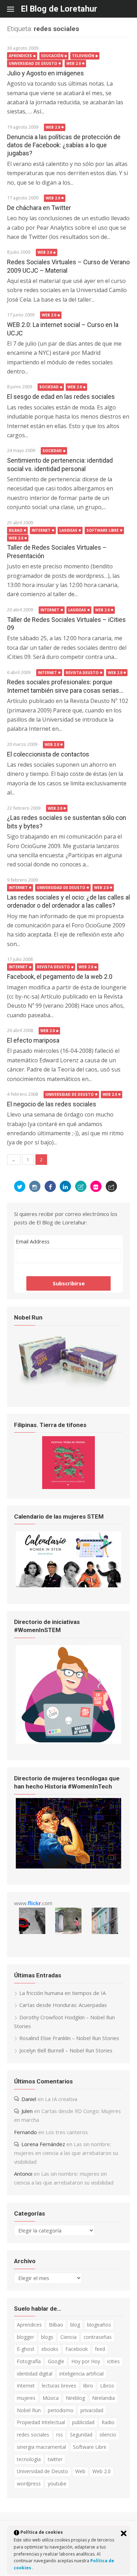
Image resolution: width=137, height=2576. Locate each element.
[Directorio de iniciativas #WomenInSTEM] (68, 1742)
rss (60, 2435)
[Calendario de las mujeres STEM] (68, 1585)
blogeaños (99, 2325)
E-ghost (26, 2349)
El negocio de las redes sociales (52, 1104)
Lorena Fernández (43, 2144)
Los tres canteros (67, 2132)
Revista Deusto (82, 673)
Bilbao (16, 530)
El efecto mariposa (33, 1040)
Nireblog (75, 2398)
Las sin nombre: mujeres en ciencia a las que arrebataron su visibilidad (66, 2153)
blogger (25, 2337)
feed (100, 2349)
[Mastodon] (111, 1186)
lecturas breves (59, 2386)
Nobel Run (29, 2410)
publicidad (83, 2422)
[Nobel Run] (68, 1388)
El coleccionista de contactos (48, 754)
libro (88, 2386)
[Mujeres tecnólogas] (68, 1866)
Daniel (29, 2099)
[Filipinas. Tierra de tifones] (68, 1487)
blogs (47, 2337)
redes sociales (33, 2435)
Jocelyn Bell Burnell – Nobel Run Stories (66, 2050)
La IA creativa (61, 2099)
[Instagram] (35, 1186)
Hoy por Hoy (86, 2361)
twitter (55, 2459)
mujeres (26, 2398)
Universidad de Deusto (33, 63)
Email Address (33, 1241)
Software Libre (103, 530)
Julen (27, 2111)
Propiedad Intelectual (41, 2422)
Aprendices (20, 56)
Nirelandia (103, 2398)
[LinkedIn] (65, 1186)
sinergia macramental (41, 2447)
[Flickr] (96, 1186)
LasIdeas (68, 530)
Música (51, 2398)
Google (56, 2361)
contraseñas (98, 2337)
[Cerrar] (124, 2533)
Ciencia (68, 2337)
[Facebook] (50, 1186)
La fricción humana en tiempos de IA (63, 1993)
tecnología (29, 2459)
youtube (57, 2484)
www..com (33, 1903)
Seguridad (81, 2435)
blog (75, 2325)
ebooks (50, 2349)
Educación (52, 56)
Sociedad (49, 387)
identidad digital (35, 2374)
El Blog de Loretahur (59, 9)
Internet (41, 530)
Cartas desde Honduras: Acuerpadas (63, 2005)
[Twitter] (20, 1186)
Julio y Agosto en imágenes (45, 73)
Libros (107, 2386)
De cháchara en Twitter (39, 208)
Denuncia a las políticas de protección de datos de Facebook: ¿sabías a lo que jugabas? (64, 145)
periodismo (61, 2410)
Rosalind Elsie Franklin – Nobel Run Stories (69, 2038)
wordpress (29, 2484)
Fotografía (29, 2361)
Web (80, 2471)
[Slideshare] (81, 1186)
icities (113, 2361)
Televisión (83, 56)
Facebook (77, 2349)
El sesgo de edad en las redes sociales (61, 397)
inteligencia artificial (81, 2374)
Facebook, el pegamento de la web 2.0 (60, 977)
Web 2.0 (74, 63)
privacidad (92, 2410)
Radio (108, 2422)
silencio (108, 2435)
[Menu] (14, 9)
